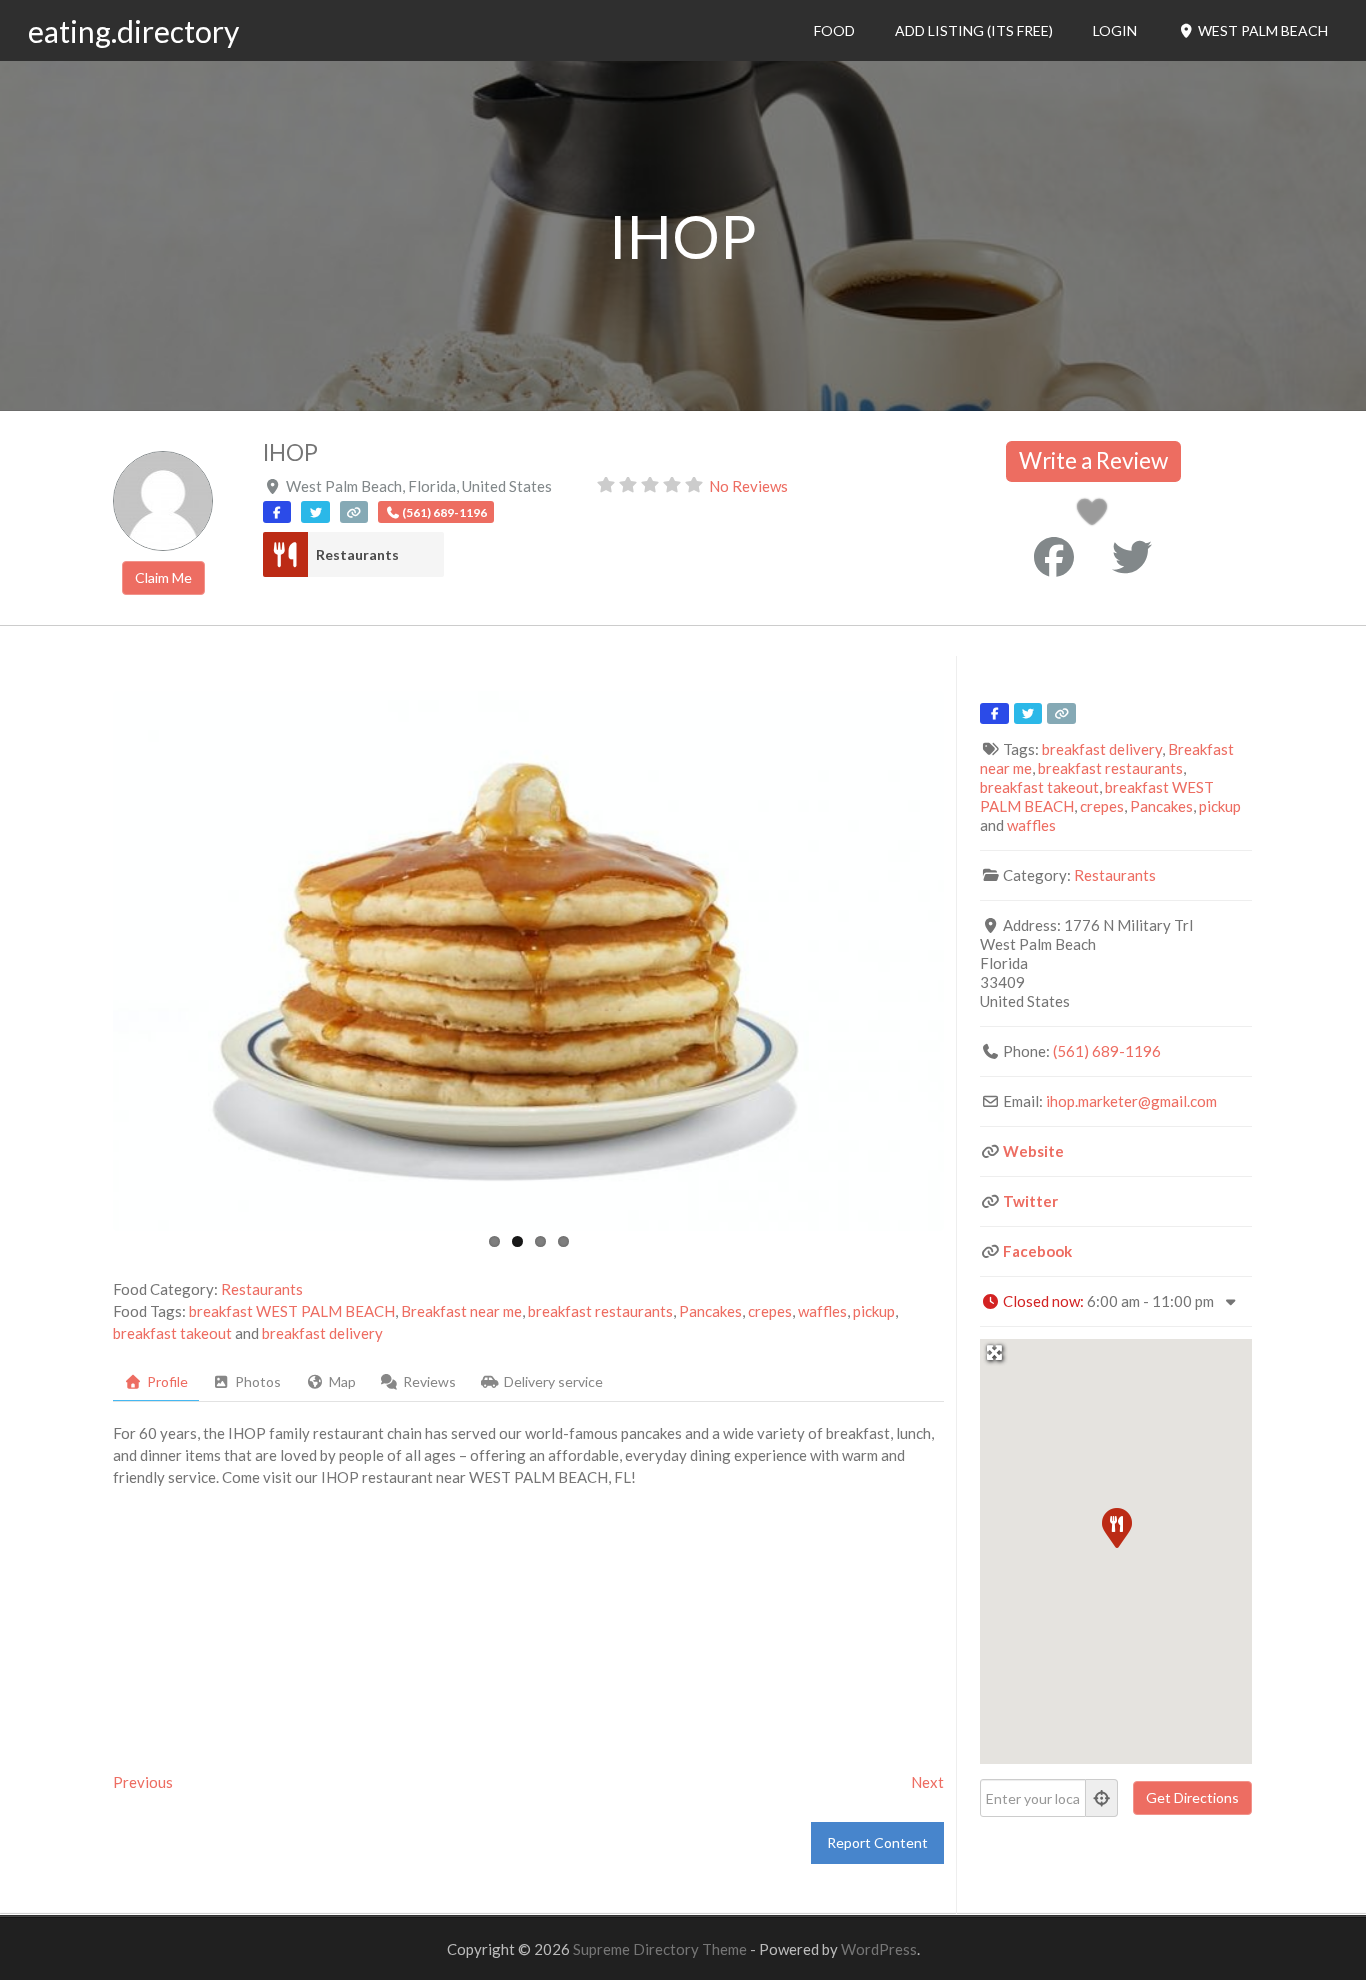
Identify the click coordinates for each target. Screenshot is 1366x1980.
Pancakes (710, 1311)
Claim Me (163, 577)
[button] (1116, 1527)
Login (1115, 30)
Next (927, 1782)
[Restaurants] (285, 554)
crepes (770, 1311)
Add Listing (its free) (974, 30)
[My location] (1102, 1798)
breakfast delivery (322, 1333)
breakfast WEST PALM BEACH (292, 1311)
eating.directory (133, 31)
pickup (874, 1311)
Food (834, 30)
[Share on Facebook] (1054, 557)
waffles (822, 1311)
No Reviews (748, 486)
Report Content (877, 1842)
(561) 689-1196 (1107, 1051)
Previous (143, 1782)
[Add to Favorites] (1095, 517)
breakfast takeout (172, 1333)
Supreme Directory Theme (661, 1949)
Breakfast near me (461, 1311)
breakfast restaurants (600, 1311)
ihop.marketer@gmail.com (1131, 1101)
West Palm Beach (1261, 30)
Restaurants (357, 554)
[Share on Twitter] (1132, 557)
